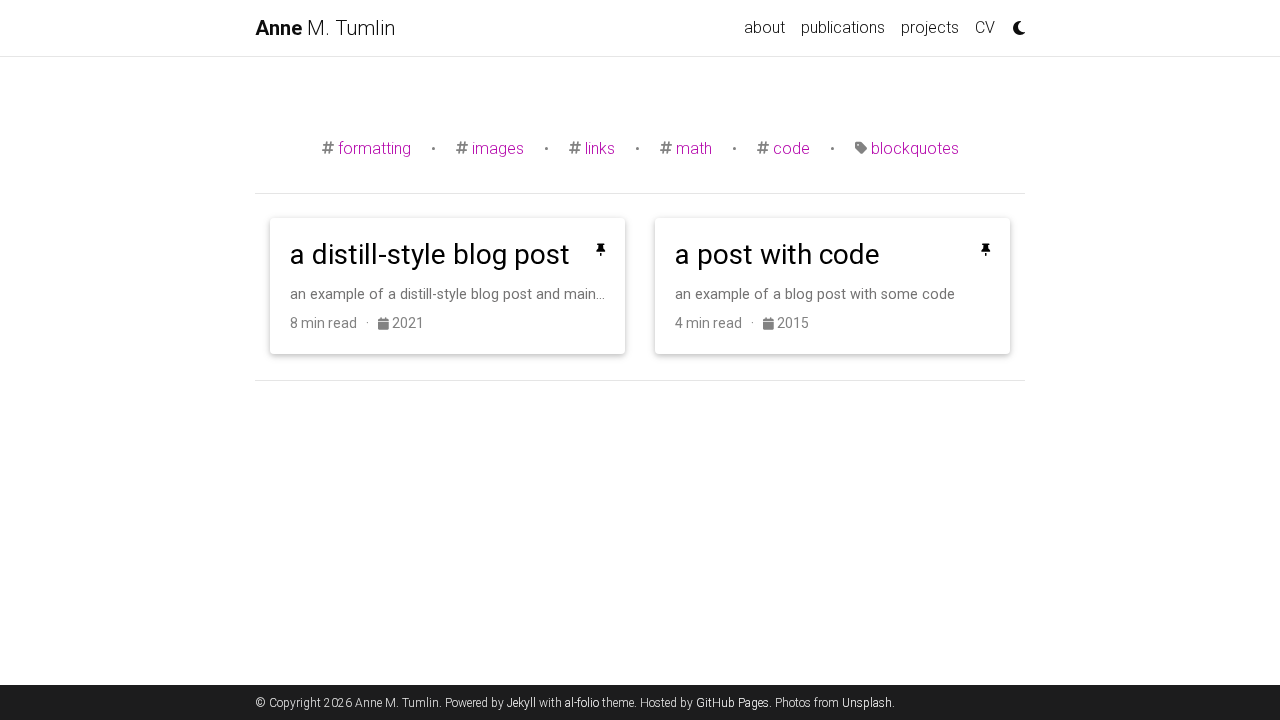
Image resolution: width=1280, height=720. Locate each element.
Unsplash (867, 703)
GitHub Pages (732, 703)
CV (985, 27)
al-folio (582, 703)
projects (930, 27)
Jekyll (521, 703)
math (694, 148)
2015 (791, 323)
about (764, 27)
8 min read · (334, 323)
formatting (374, 148)
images (498, 148)
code (791, 148)
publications (843, 27)
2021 (406, 323)
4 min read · (719, 323)
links (600, 148)
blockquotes (915, 148)
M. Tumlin (325, 28)
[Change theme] (1014, 22)
